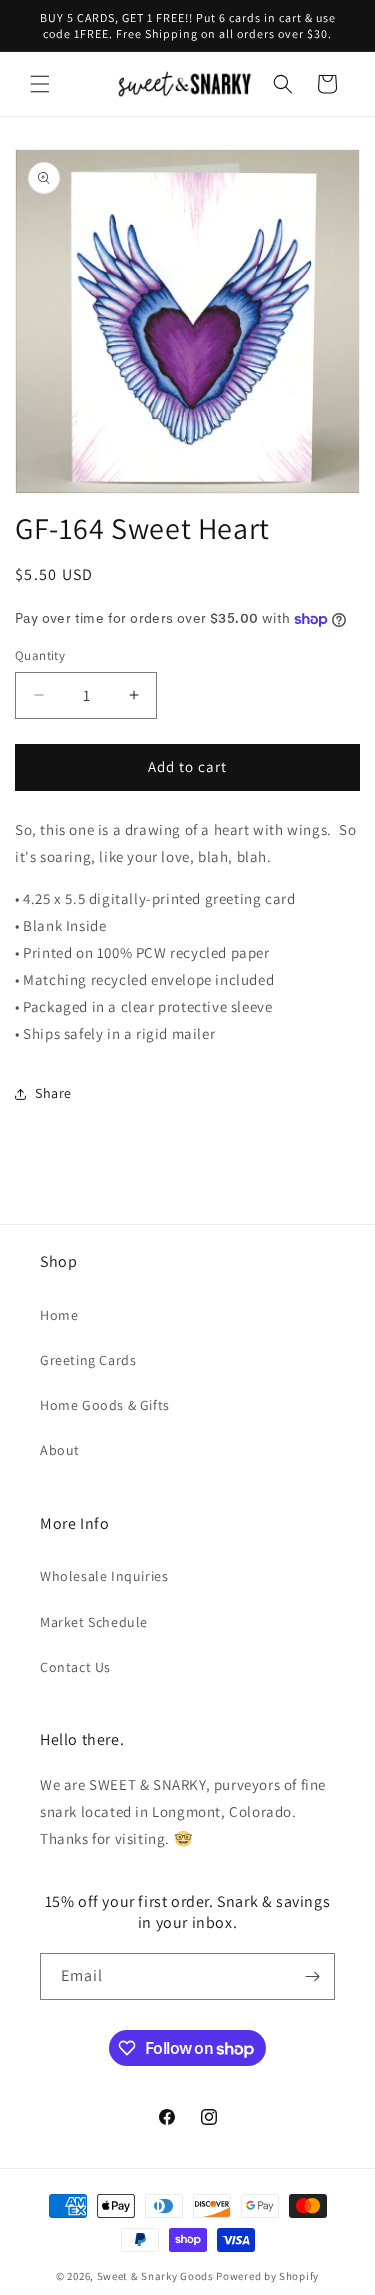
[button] (40, 84)
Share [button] (53, 1093)
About (60, 1450)
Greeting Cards (88, 1360)
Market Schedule (94, 1622)
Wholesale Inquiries (104, 1576)
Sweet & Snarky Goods (155, 2276)
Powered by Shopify (267, 2276)
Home (59, 1315)
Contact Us (75, 1667)
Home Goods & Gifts (105, 1405)
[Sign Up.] (312, 1976)
